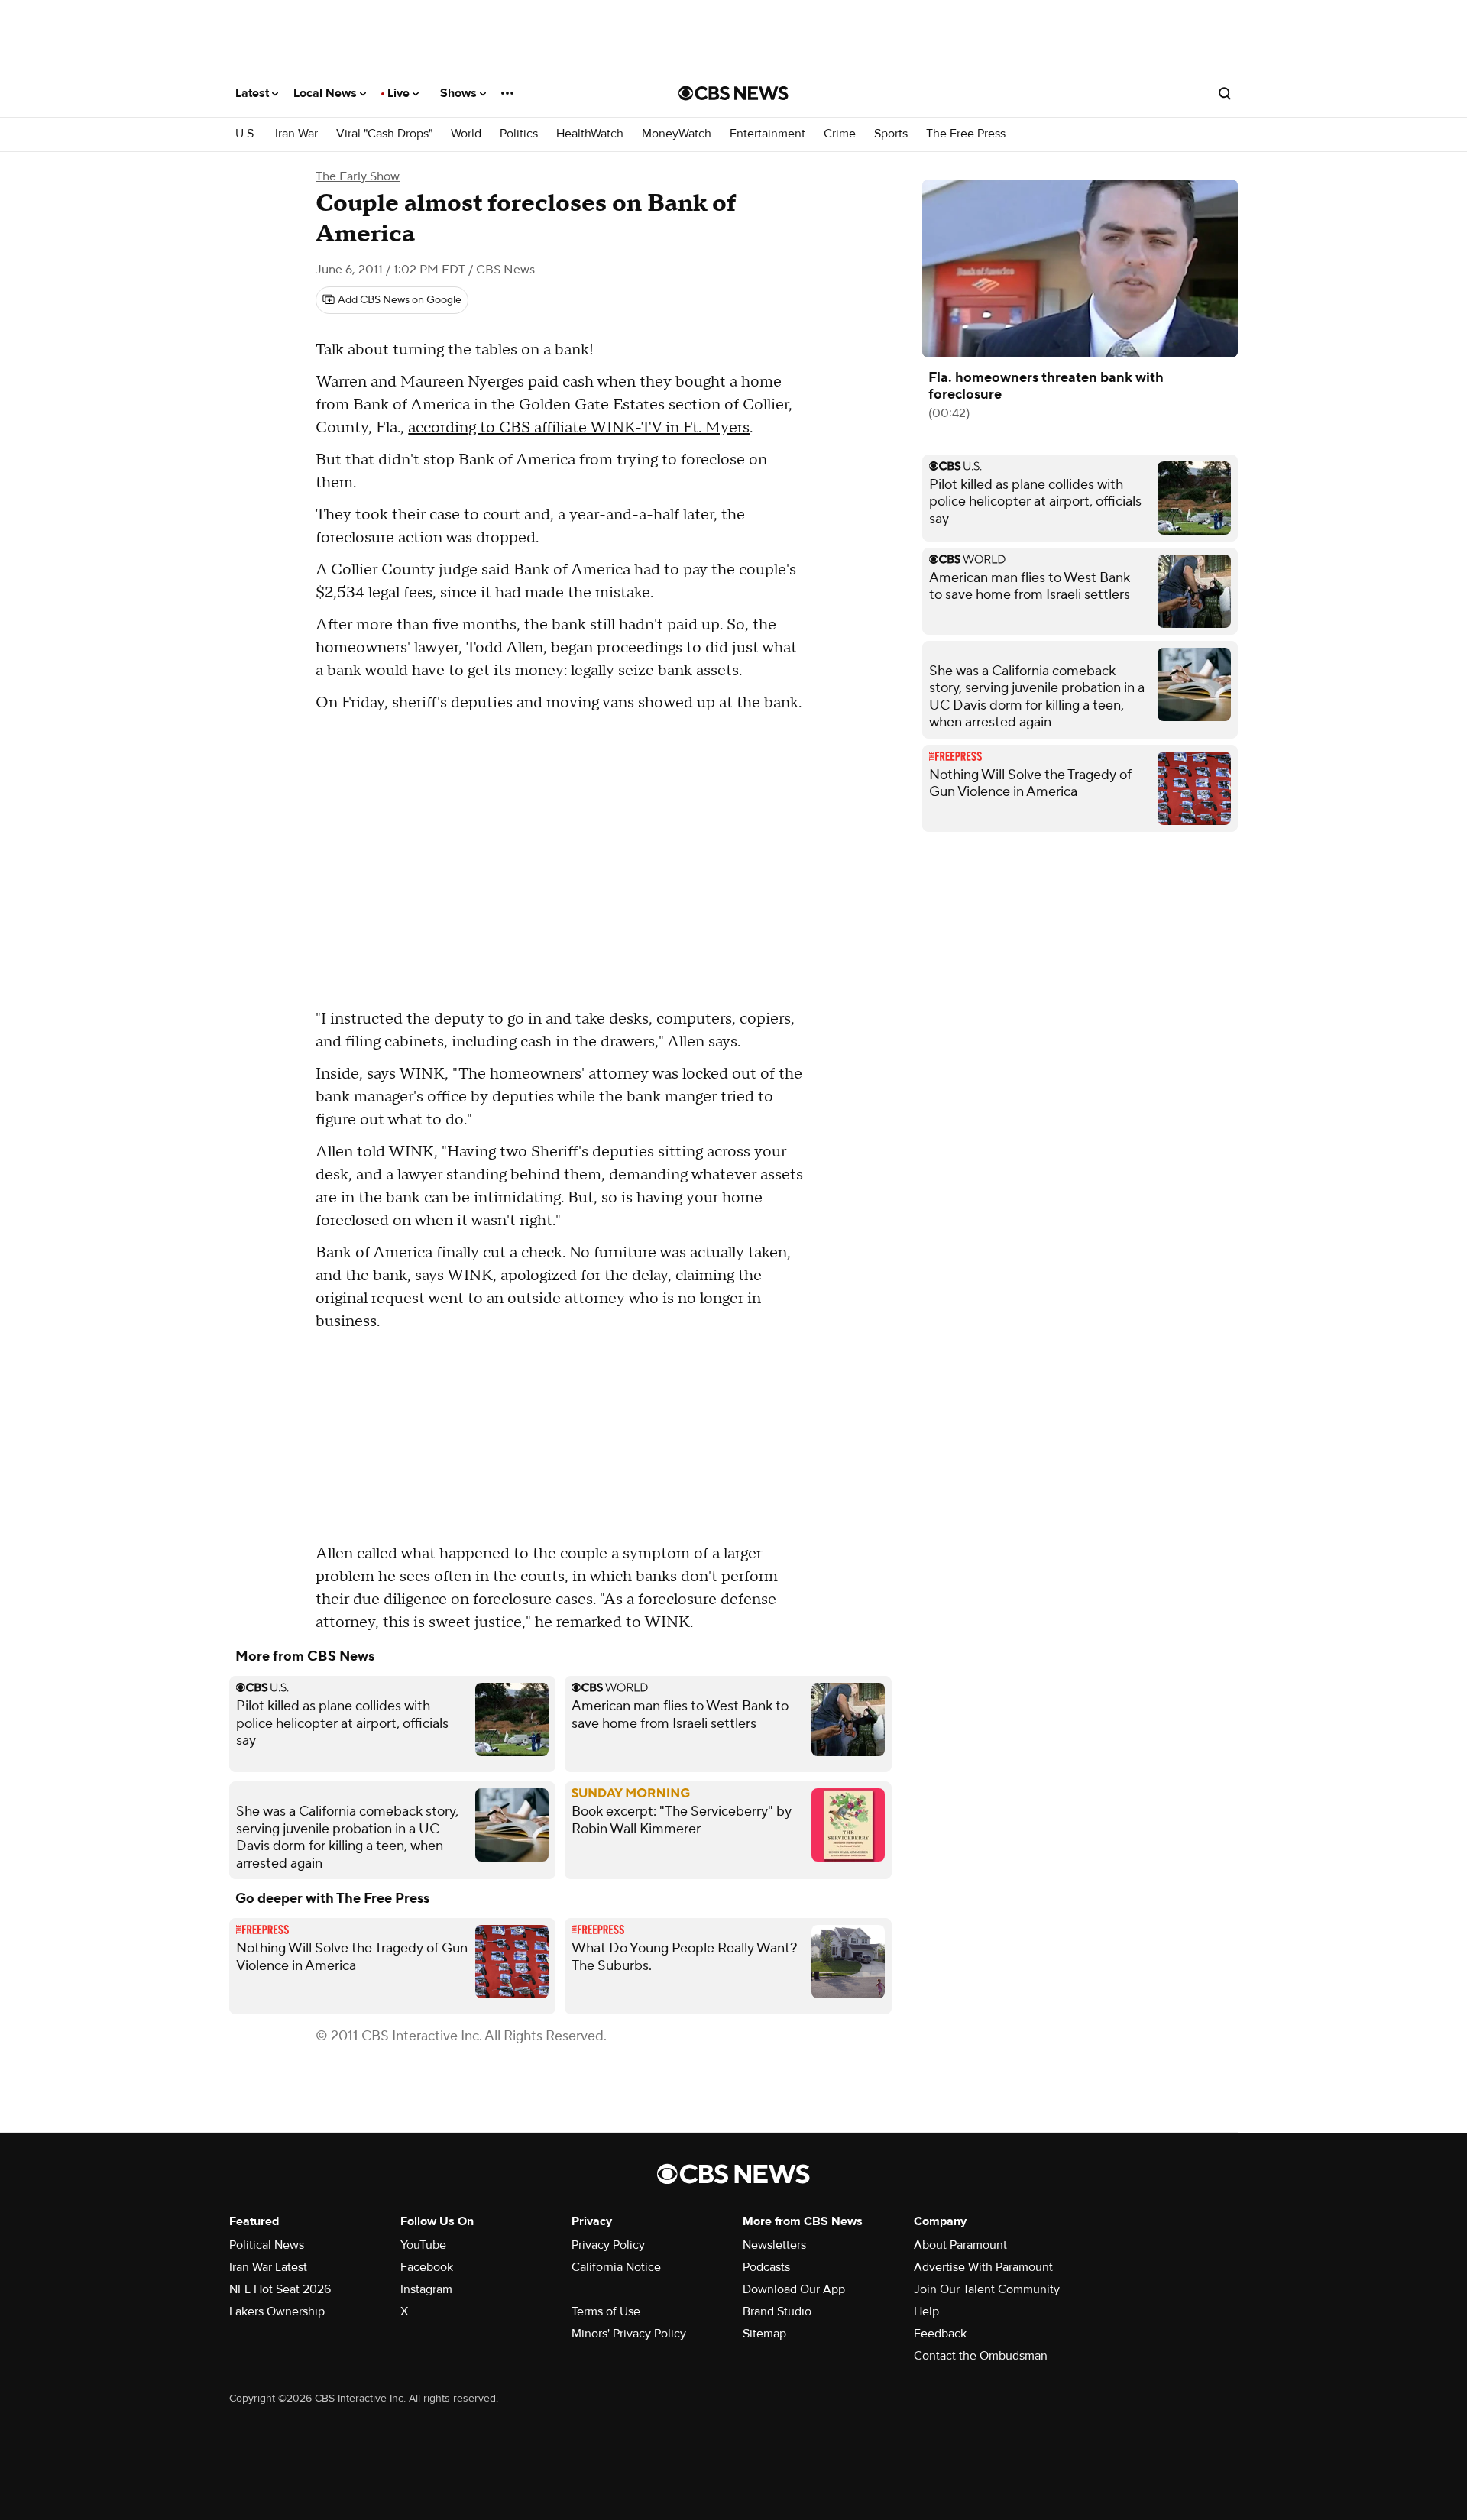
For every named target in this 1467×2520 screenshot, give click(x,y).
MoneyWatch (677, 134)
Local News (327, 93)
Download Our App (794, 2289)
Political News (267, 2245)
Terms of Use (606, 2311)
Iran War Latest (268, 2267)
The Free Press (966, 134)
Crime (840, 134)
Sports (891, 134)
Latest (254, 93)
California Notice (616, 2267)
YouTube (423, 2245)
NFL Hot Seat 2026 (280, 2289)
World (466, 134)
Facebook (427, 2267)
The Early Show (358, 176)
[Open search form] (1225, 93)
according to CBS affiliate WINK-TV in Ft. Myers (579, 428)
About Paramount (960, 2245)
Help (926, 2311)
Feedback (940, 2334)
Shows (460, 93)
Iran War (296, 134)
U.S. (246, 134)
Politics (519, 134)
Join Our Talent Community (987, 2289)
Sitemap (764, 2334)
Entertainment (768, 134)
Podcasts (766, 2267)
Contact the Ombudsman (981, 2356)
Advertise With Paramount (983, 2267)
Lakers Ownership (277, 2311)
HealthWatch (590, 134)
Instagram (426, 2289)
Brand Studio (777, 2311)
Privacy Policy (608, 2245)
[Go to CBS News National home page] (733, 93)
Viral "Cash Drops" (384, 134)
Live (400, 93)
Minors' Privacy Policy (629, 2334)
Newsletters (774, 2245)
